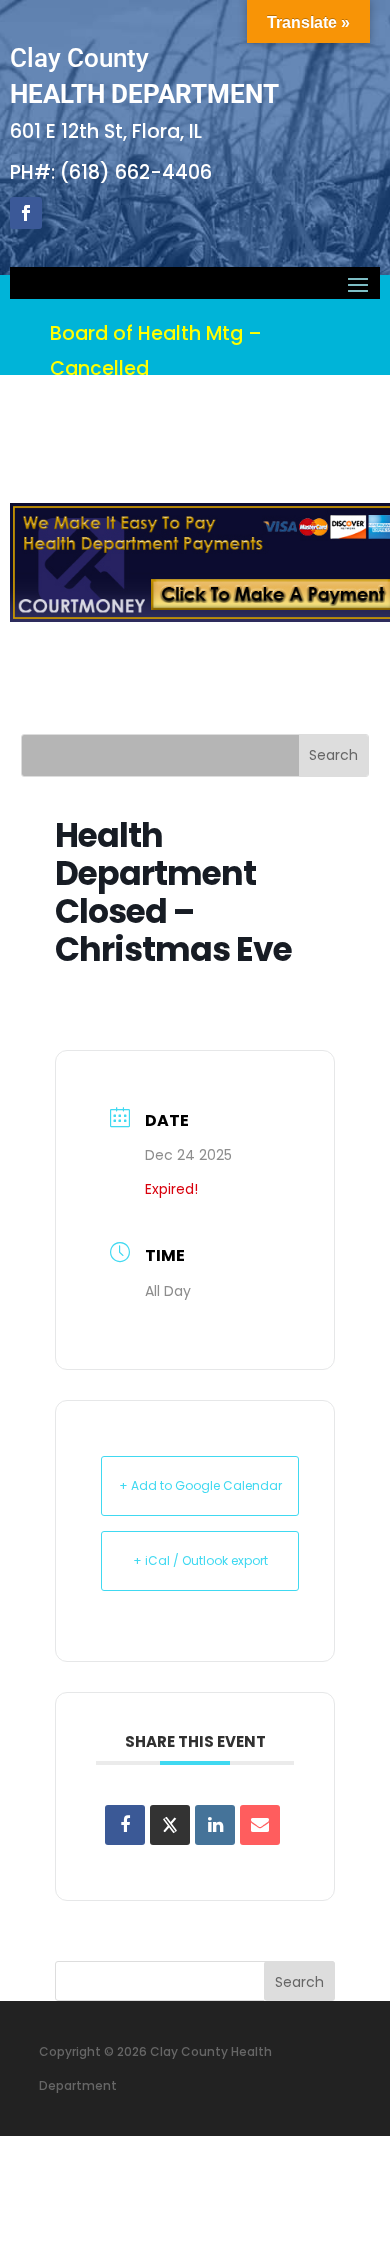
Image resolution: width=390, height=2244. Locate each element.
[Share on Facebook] (125, 1825)
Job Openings (212, 647)
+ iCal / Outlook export (200, 1560)
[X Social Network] (170, 1825)
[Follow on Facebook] (26, 213)
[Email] (260, 1825)
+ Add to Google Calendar (200, 1485)
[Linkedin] (215, 1825)
